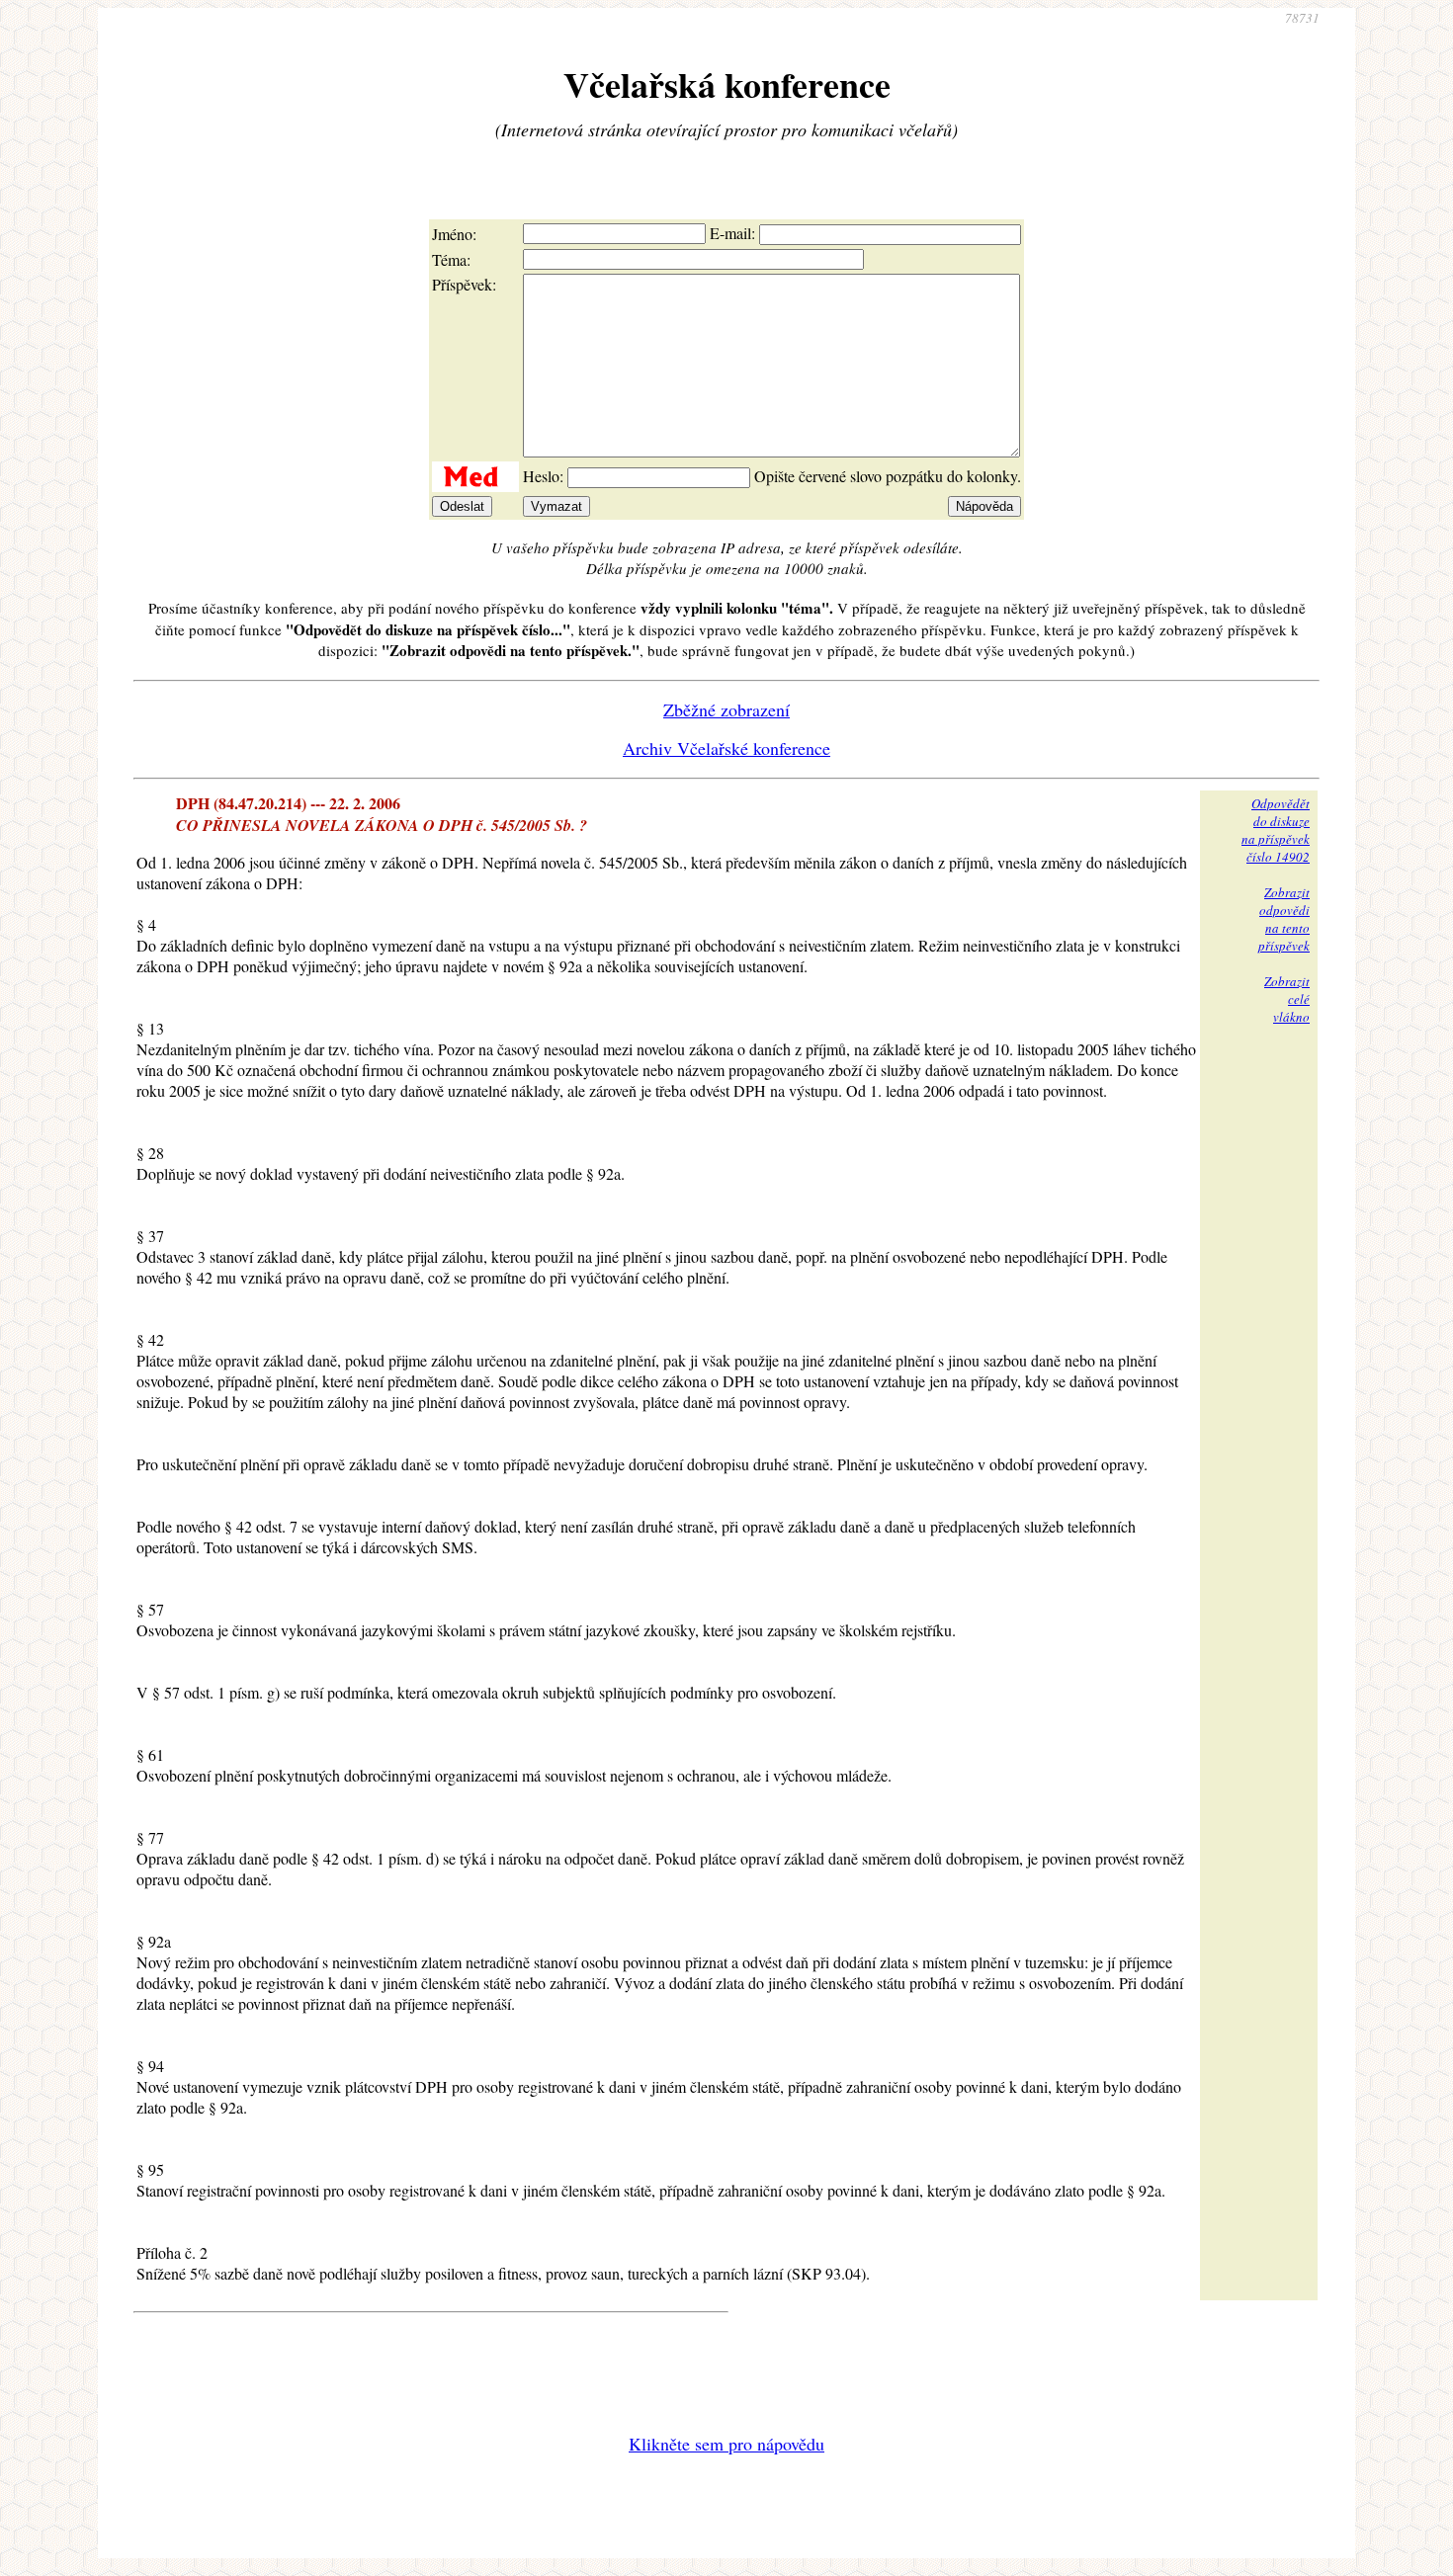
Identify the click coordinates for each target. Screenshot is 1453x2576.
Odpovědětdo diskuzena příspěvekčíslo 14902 (1276, 830)
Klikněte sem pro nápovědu (726, 2444)
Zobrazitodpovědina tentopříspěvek (1284, 919)
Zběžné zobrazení (726, 709)
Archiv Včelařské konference (726, 748)
